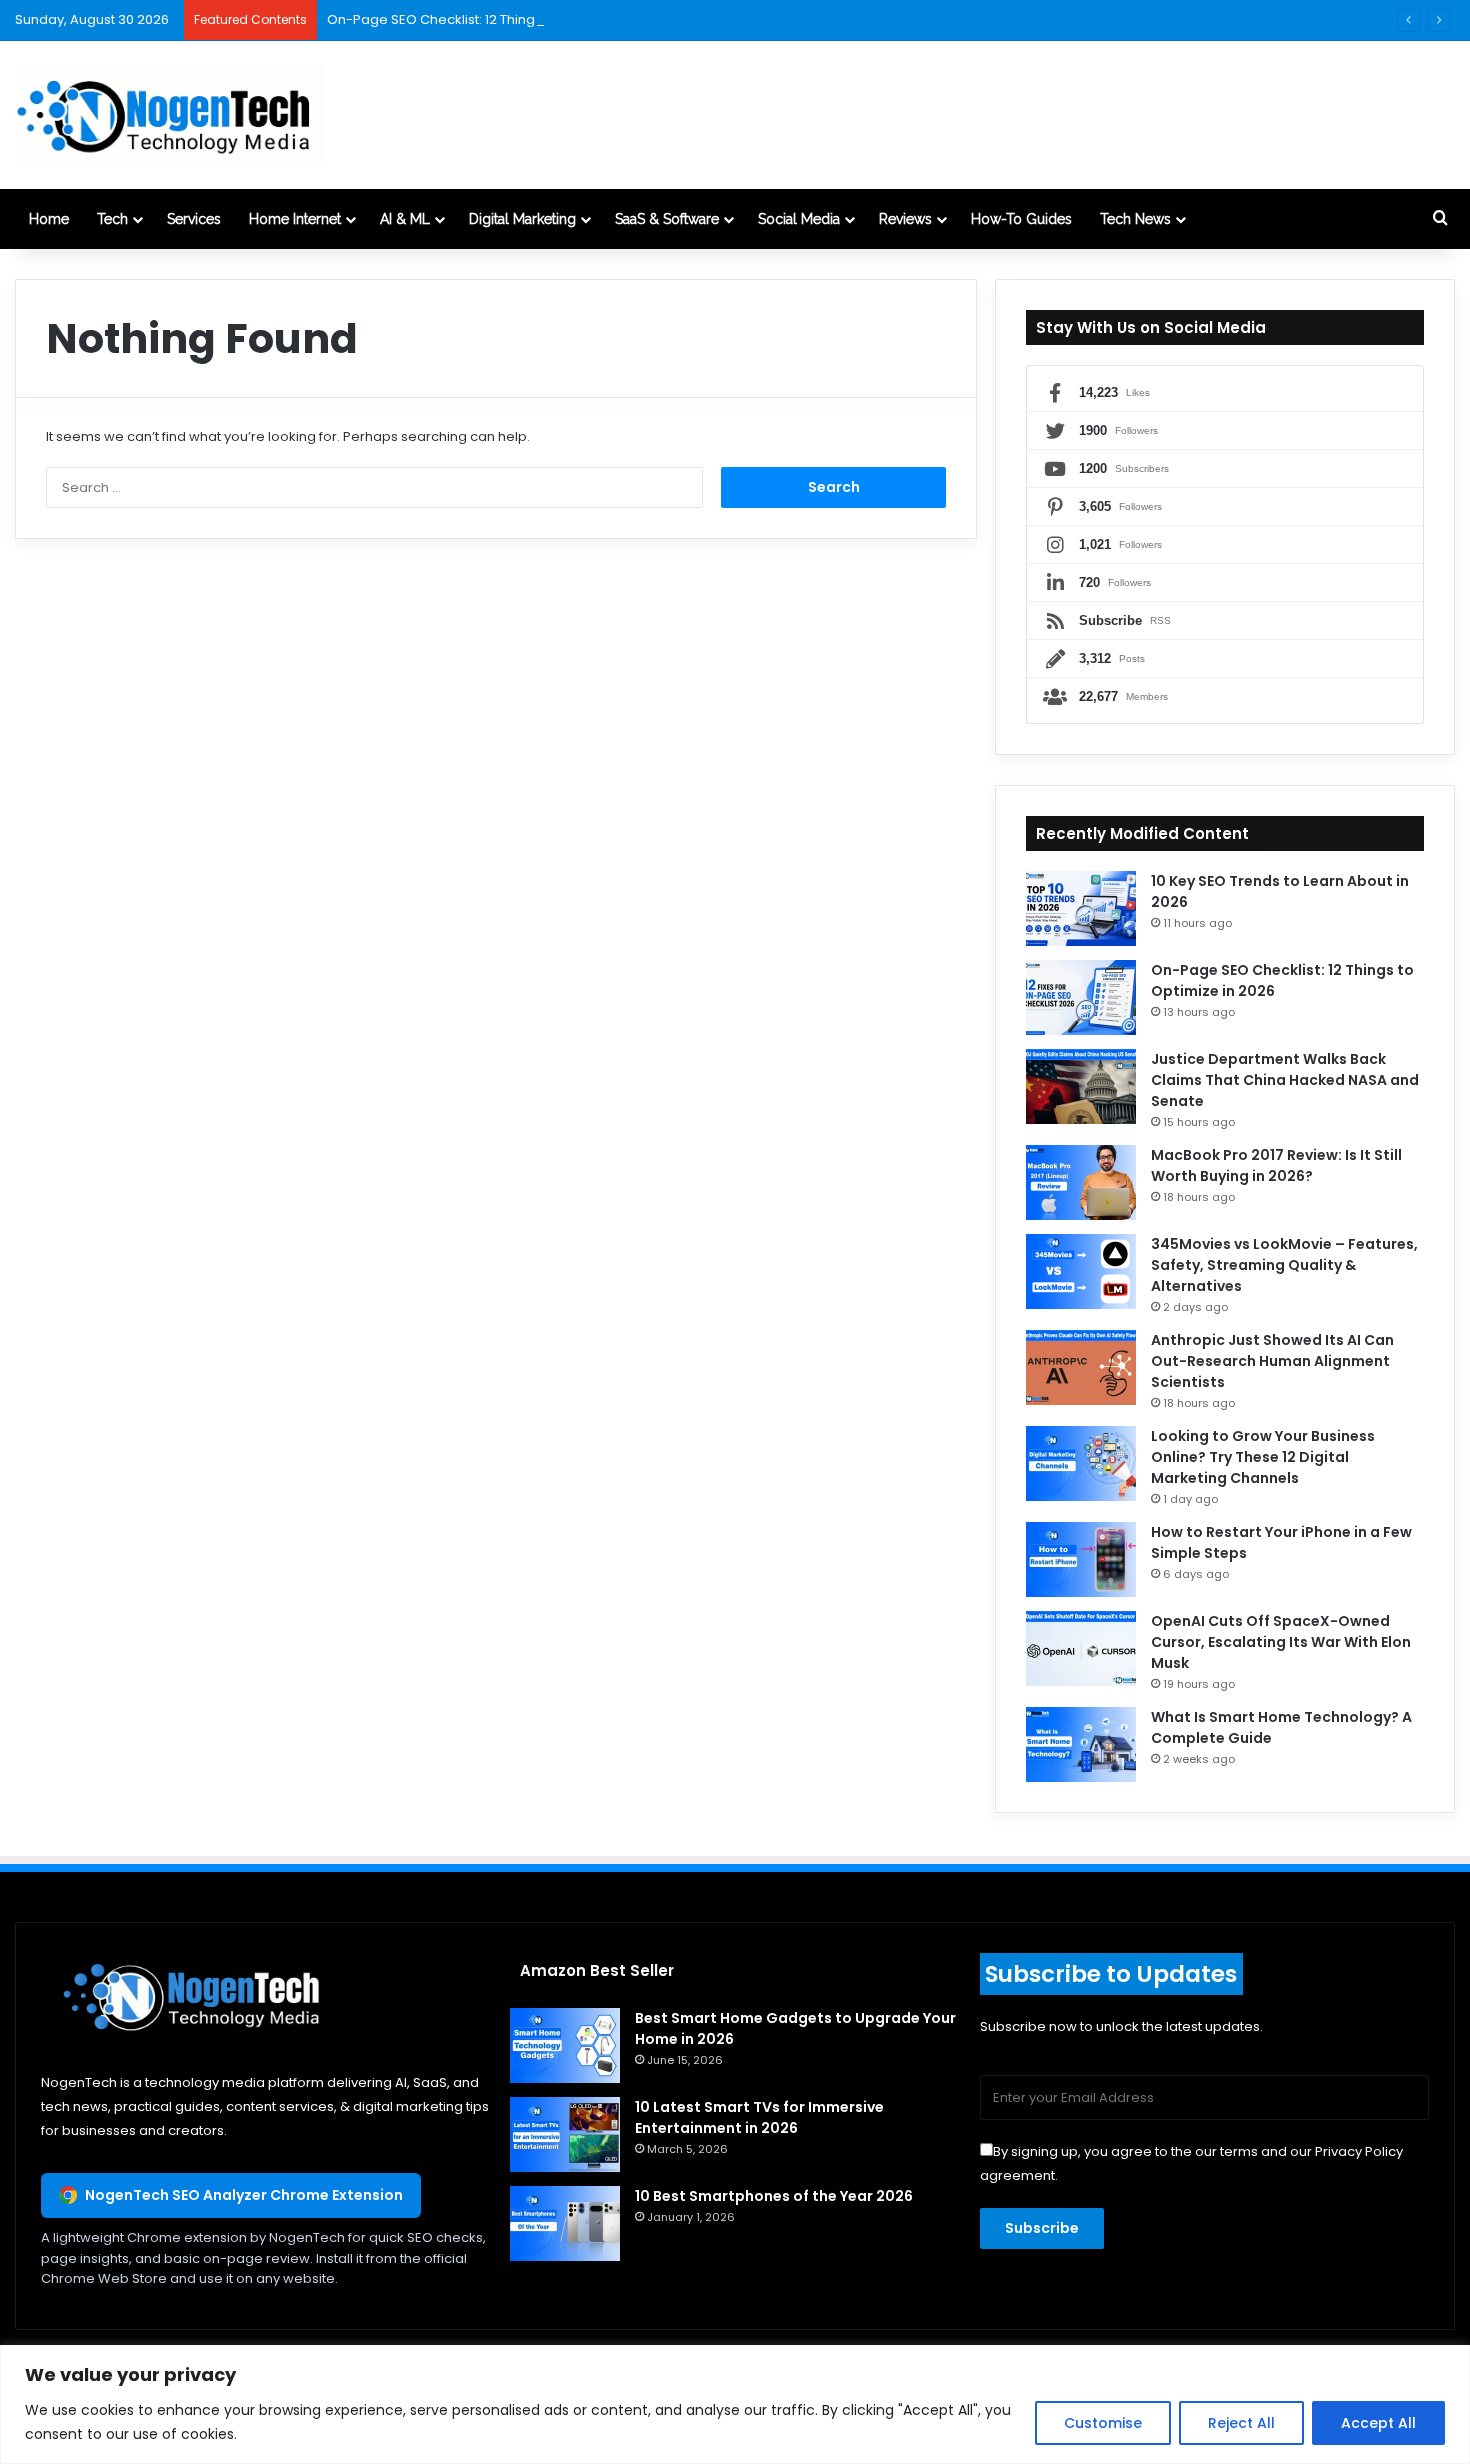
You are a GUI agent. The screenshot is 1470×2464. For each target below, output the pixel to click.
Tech (112, 219)
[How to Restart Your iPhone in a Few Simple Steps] (1081, 1559)
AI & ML (405, 219)
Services (194, 219)
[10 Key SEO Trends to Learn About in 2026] (1081, 908)
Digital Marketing (522, 219)
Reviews (905, 219)
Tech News (1135, 219)
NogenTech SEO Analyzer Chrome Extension (244, 2195)
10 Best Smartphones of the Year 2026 (774, 2196)
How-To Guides (1021, 219)
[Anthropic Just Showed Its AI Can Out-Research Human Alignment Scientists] (1081, 1367)
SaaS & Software (667, 219)
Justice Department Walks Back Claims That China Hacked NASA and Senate (1285, 1080)
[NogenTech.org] (169, 115)
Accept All (1378, 2423)
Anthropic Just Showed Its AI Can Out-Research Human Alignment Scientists (1272, 1361)
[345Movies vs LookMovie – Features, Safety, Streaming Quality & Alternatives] (1081, 1271)
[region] (735, 2404)
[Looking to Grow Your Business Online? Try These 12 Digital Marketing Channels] (1081, 1463)
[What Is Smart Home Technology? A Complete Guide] (1081, 1744)
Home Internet (295, 219)
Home (49, 219)
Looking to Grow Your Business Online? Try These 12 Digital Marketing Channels (1263, 1457)
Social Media (799, 219)
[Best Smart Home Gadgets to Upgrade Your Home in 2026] (565, 2045)
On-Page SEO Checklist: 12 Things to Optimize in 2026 (498, 19)
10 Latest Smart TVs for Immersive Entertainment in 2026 (759, 2117)
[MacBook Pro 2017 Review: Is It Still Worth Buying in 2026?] (1081, 1182)
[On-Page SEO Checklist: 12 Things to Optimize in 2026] (1081, 997)
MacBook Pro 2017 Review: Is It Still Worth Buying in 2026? (1276, 1165)
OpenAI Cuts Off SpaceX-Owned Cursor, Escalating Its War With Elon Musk (1281, 1642)
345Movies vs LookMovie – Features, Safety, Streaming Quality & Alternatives (1284, 1265)
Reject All (1241, 2423)
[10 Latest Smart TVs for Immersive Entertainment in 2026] (565, 2134)
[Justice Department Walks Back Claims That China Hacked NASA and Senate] (1081, 1086)
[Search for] (1440, 219)
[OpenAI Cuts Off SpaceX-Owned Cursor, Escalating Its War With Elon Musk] (1081, 1648)
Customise (1103, 2423)
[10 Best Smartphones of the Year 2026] (565, 2223)
